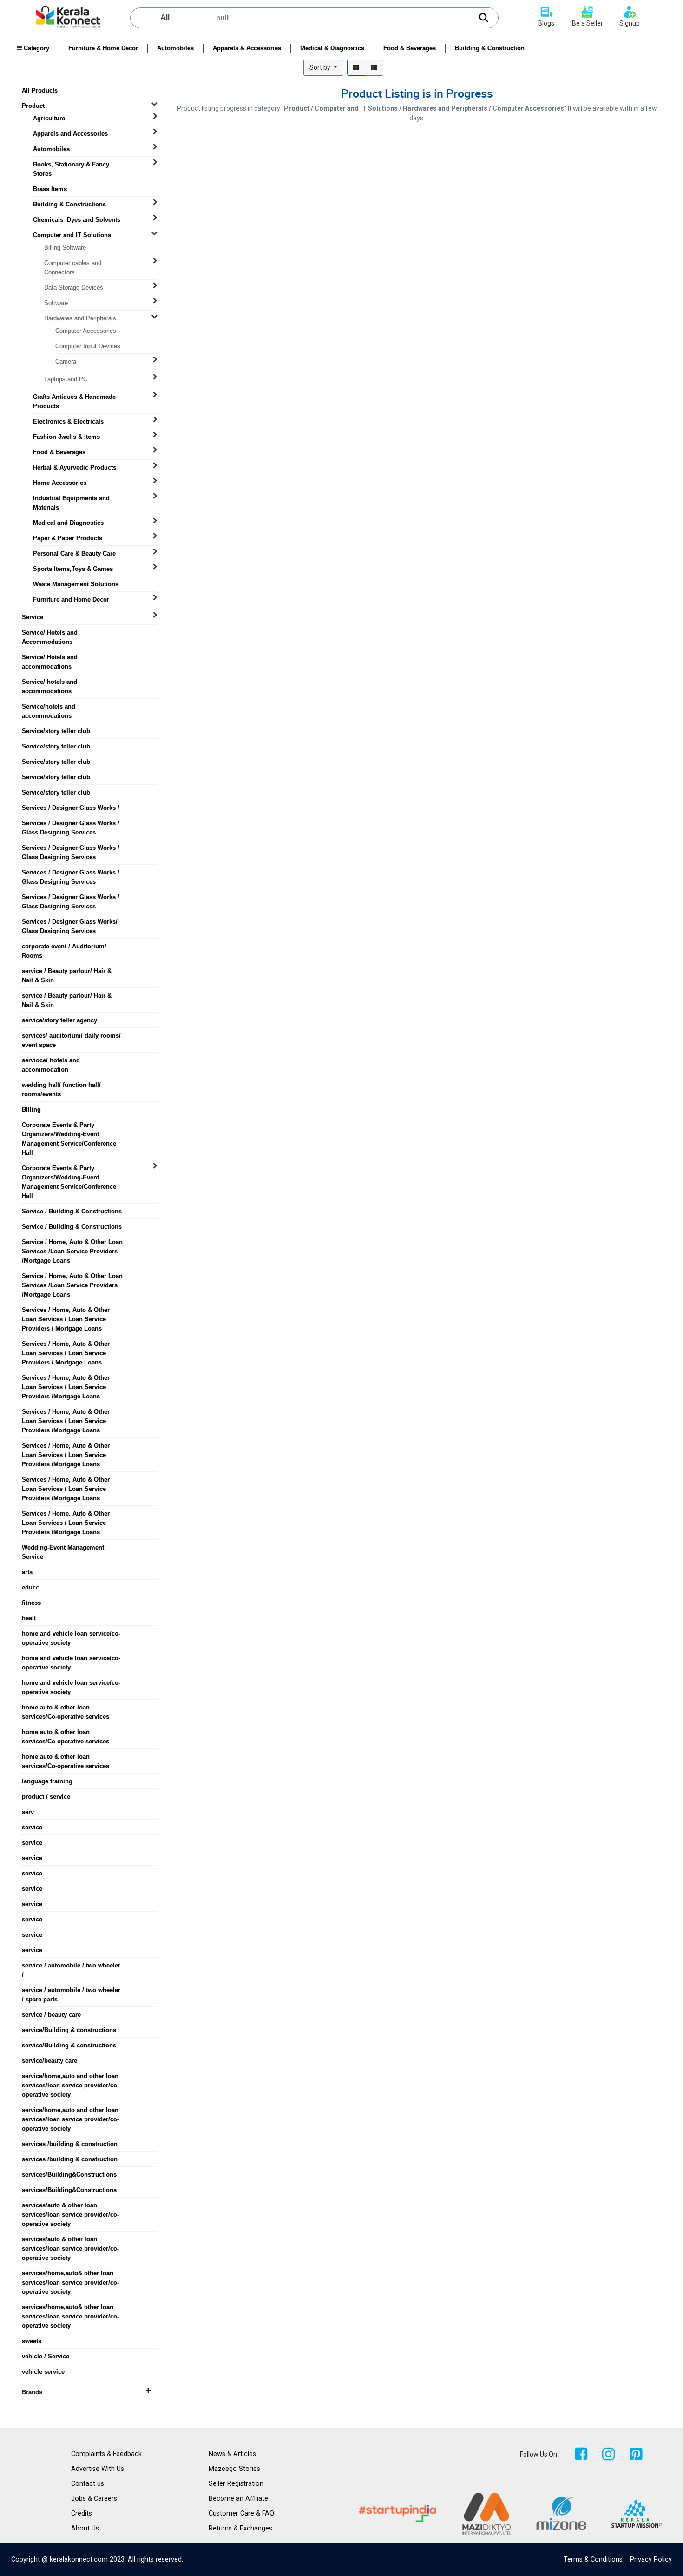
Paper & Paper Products (68, 538)
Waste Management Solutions (76, 584)
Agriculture (49, 118)
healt (29, 1618)
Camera (66, 361)
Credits (82, 2513)
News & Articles (232, 2454)
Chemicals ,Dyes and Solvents (77, 220)
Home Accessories (60, 483)
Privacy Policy (651, 2559)
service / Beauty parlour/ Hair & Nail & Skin (67, 971)
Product (33, 106)
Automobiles (175, 48)
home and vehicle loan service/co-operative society (71, 1634)
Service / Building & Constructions (72, 1211)
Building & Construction (490, 48)
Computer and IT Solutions (72, 235)
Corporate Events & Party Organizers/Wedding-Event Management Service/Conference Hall (69, 1125)
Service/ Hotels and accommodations (50, 657)
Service (33, 617)
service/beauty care (49, 2061)
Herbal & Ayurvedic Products (75, 467)
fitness (31, 1603)
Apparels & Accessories (247, 48)
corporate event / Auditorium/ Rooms (64, 947)
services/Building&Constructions (69, 2175)
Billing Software (65, 248)
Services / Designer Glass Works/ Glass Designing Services (70, 922)
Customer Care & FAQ (241, 2513)
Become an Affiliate (238, 2499)
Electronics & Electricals (68, 421)
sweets (32, 2341)
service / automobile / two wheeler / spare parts (71, 1990)
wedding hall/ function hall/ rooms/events (61, 1085)
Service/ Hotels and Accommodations (50, 633)
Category (36, 48)
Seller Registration (236, 2484)
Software (56, 303)
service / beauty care (51, 2015)
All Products (40, 90)
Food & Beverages (410, 48)
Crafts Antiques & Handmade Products (74, 397)
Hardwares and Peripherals (80, 318)
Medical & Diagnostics (332, 48)
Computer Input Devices (88, 346)
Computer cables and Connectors (73, 263)
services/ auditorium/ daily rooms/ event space (71, 1036)
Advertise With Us (98, 2469)
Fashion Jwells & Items (66, 437)
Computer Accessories (86, 331)
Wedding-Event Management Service (63, 1548)
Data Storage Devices (74, 288)
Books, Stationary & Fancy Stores (71, 165)
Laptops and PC (66, 379)
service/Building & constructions (69, 2030)
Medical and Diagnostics (68, 523)
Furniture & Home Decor (103, 48)
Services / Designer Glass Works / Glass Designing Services (71, 823)
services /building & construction (70, 2144)
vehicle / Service (46, 2356)
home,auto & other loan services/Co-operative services (66, 1708)
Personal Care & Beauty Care (74, 553)
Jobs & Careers (94, 2499)
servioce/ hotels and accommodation (51, 1060)
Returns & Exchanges (240, 2528)
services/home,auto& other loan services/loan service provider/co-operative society (70, 2273)
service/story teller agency (59, 1020)
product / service (46, 1797)
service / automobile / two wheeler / (71, 1966)
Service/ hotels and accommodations (49, 682)
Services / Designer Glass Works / (71, 808)
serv (28, 1812)
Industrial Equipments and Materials (71, 498)
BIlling (31, 1109)
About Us (85, 2528)
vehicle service (43, 2372)
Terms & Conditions (593, 2559)
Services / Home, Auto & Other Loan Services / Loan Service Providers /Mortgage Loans (66, 1378)
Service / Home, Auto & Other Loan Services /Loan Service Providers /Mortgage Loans (72, 1242)
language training (47, 1781)
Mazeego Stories (234, 2469)
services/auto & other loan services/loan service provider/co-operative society (70, 2205)
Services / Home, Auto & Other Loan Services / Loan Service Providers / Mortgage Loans (66, 1310)
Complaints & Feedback (106, 2454)
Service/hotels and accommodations (49, 707)
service (32, 1827)
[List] (374, 68)
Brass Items (50, 189)
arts (27, 1572)
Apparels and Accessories (70, 134)
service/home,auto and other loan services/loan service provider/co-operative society (70, 2076)
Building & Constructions (69, 204)
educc (30, 1587)
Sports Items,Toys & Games (73, 569)
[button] (323, 68)
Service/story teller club (56, 731)
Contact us (88, 2484)
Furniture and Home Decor (71, 599)
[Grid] (356, 68)
